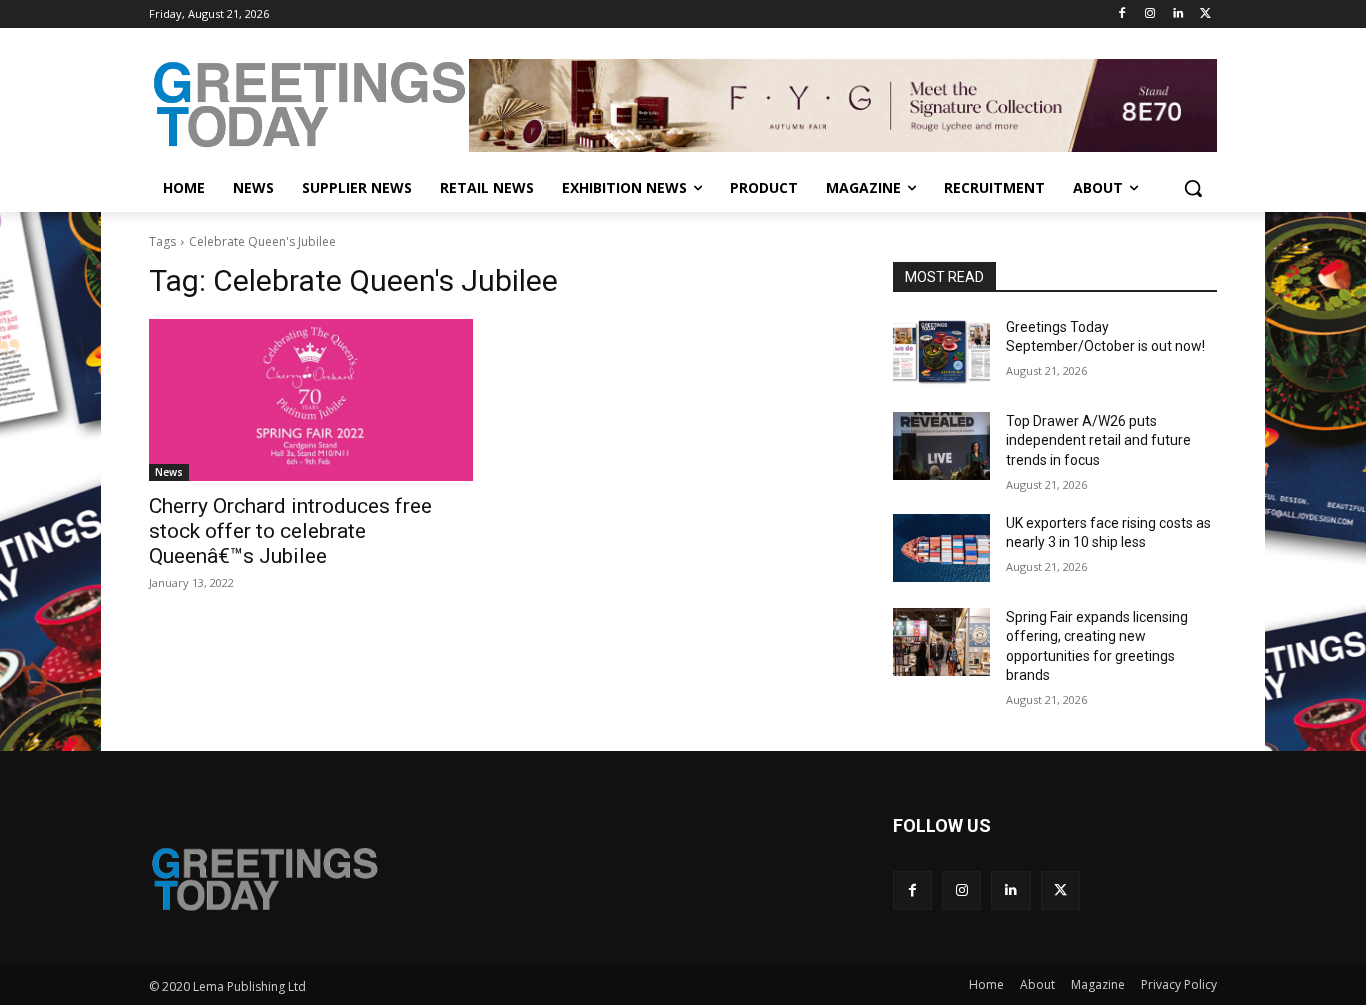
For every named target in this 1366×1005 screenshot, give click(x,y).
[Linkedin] (1177, 14)
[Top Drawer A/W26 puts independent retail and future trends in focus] (941, 446)
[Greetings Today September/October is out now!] (941, 352)
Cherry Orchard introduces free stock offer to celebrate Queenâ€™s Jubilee (290, 531)
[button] (1193, 188)
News (169, 472)
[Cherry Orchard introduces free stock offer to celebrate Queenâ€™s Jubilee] (311, 400)
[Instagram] (1150, 14)
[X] (1205, 14)
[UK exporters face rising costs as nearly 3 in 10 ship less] (941, 548)
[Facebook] (1122, 14)
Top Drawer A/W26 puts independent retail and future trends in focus (1098, 440)
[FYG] (843, 105)
